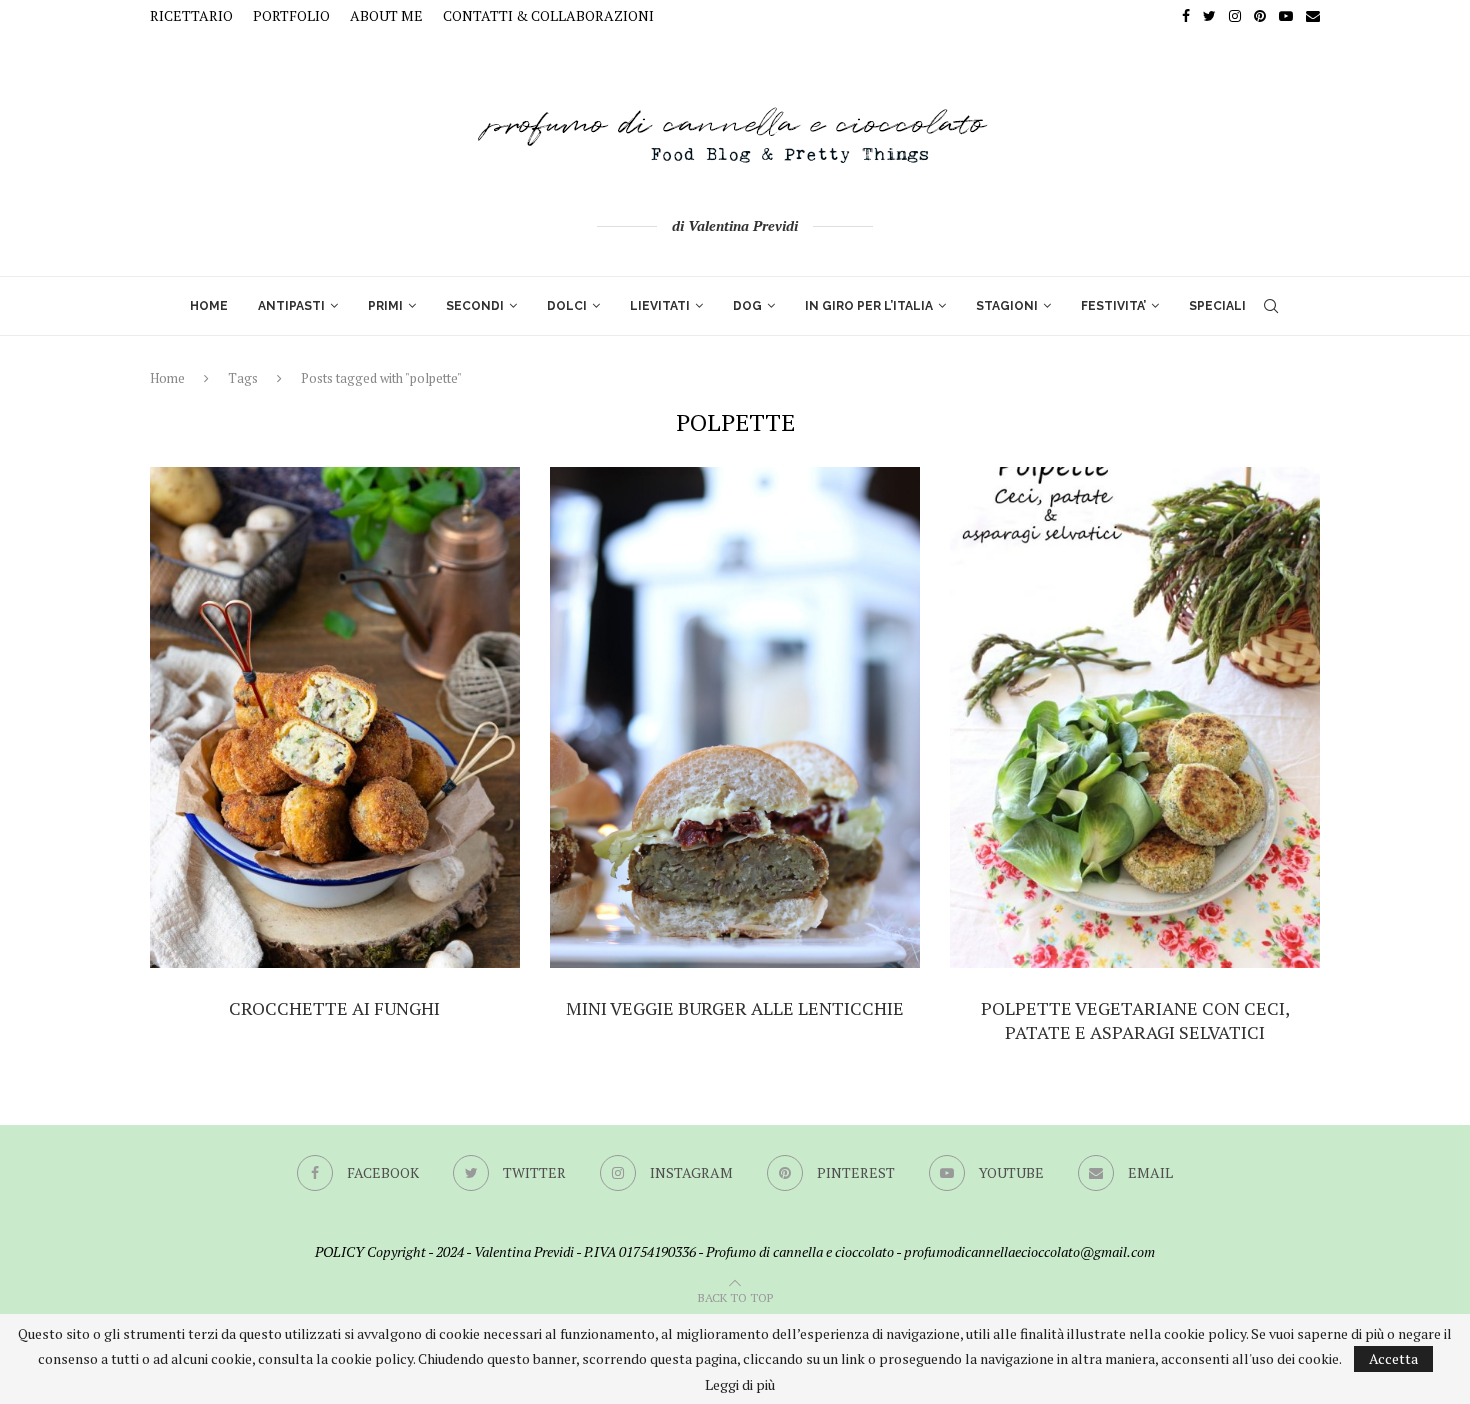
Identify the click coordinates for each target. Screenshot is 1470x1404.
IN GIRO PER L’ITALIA (869, 306)
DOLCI (567, 306)
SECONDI (475, 306)
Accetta (1393, 1358)
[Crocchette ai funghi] (335, 717)
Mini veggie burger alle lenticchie (735, 1008)
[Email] (1313, 16)
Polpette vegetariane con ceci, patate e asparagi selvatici (1135, 1020)
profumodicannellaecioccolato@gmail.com (1029, 1251)
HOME (209, 306)
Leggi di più (740, 1385)
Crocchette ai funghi (334, 1008)
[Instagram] (1235, 16)
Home (167, 378)
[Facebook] (1186, 16)
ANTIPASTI (291, 306)
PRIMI (385, 306)
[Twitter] (1209, 16)
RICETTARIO (191, 15)
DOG (747, 306)
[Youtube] (1286, 16)
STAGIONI (1007, 306)
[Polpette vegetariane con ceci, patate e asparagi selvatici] (1135, 717)
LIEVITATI (660, 306)
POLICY (339, 1251)
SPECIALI (1217, 306)
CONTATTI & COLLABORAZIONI (548, 15)
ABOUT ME (386, 15)
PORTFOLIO (291, 15)
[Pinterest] (1260, 16)
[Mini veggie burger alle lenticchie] (735, 717)
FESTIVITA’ (1113, 306)
